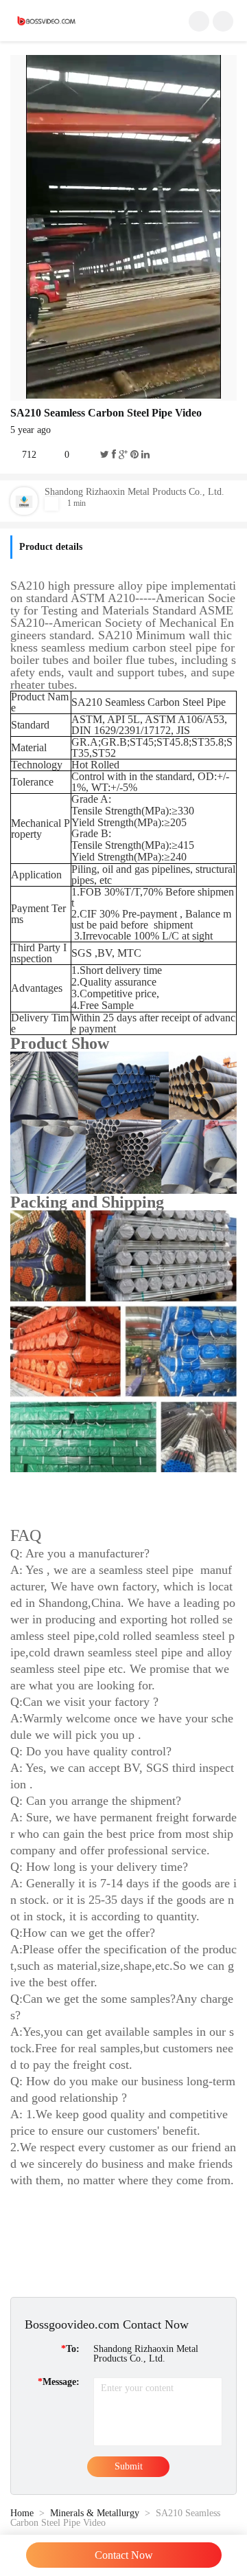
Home (22, 2513)
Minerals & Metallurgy (95, 2513)
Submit (129, 2466)
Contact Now (124, 2555)
